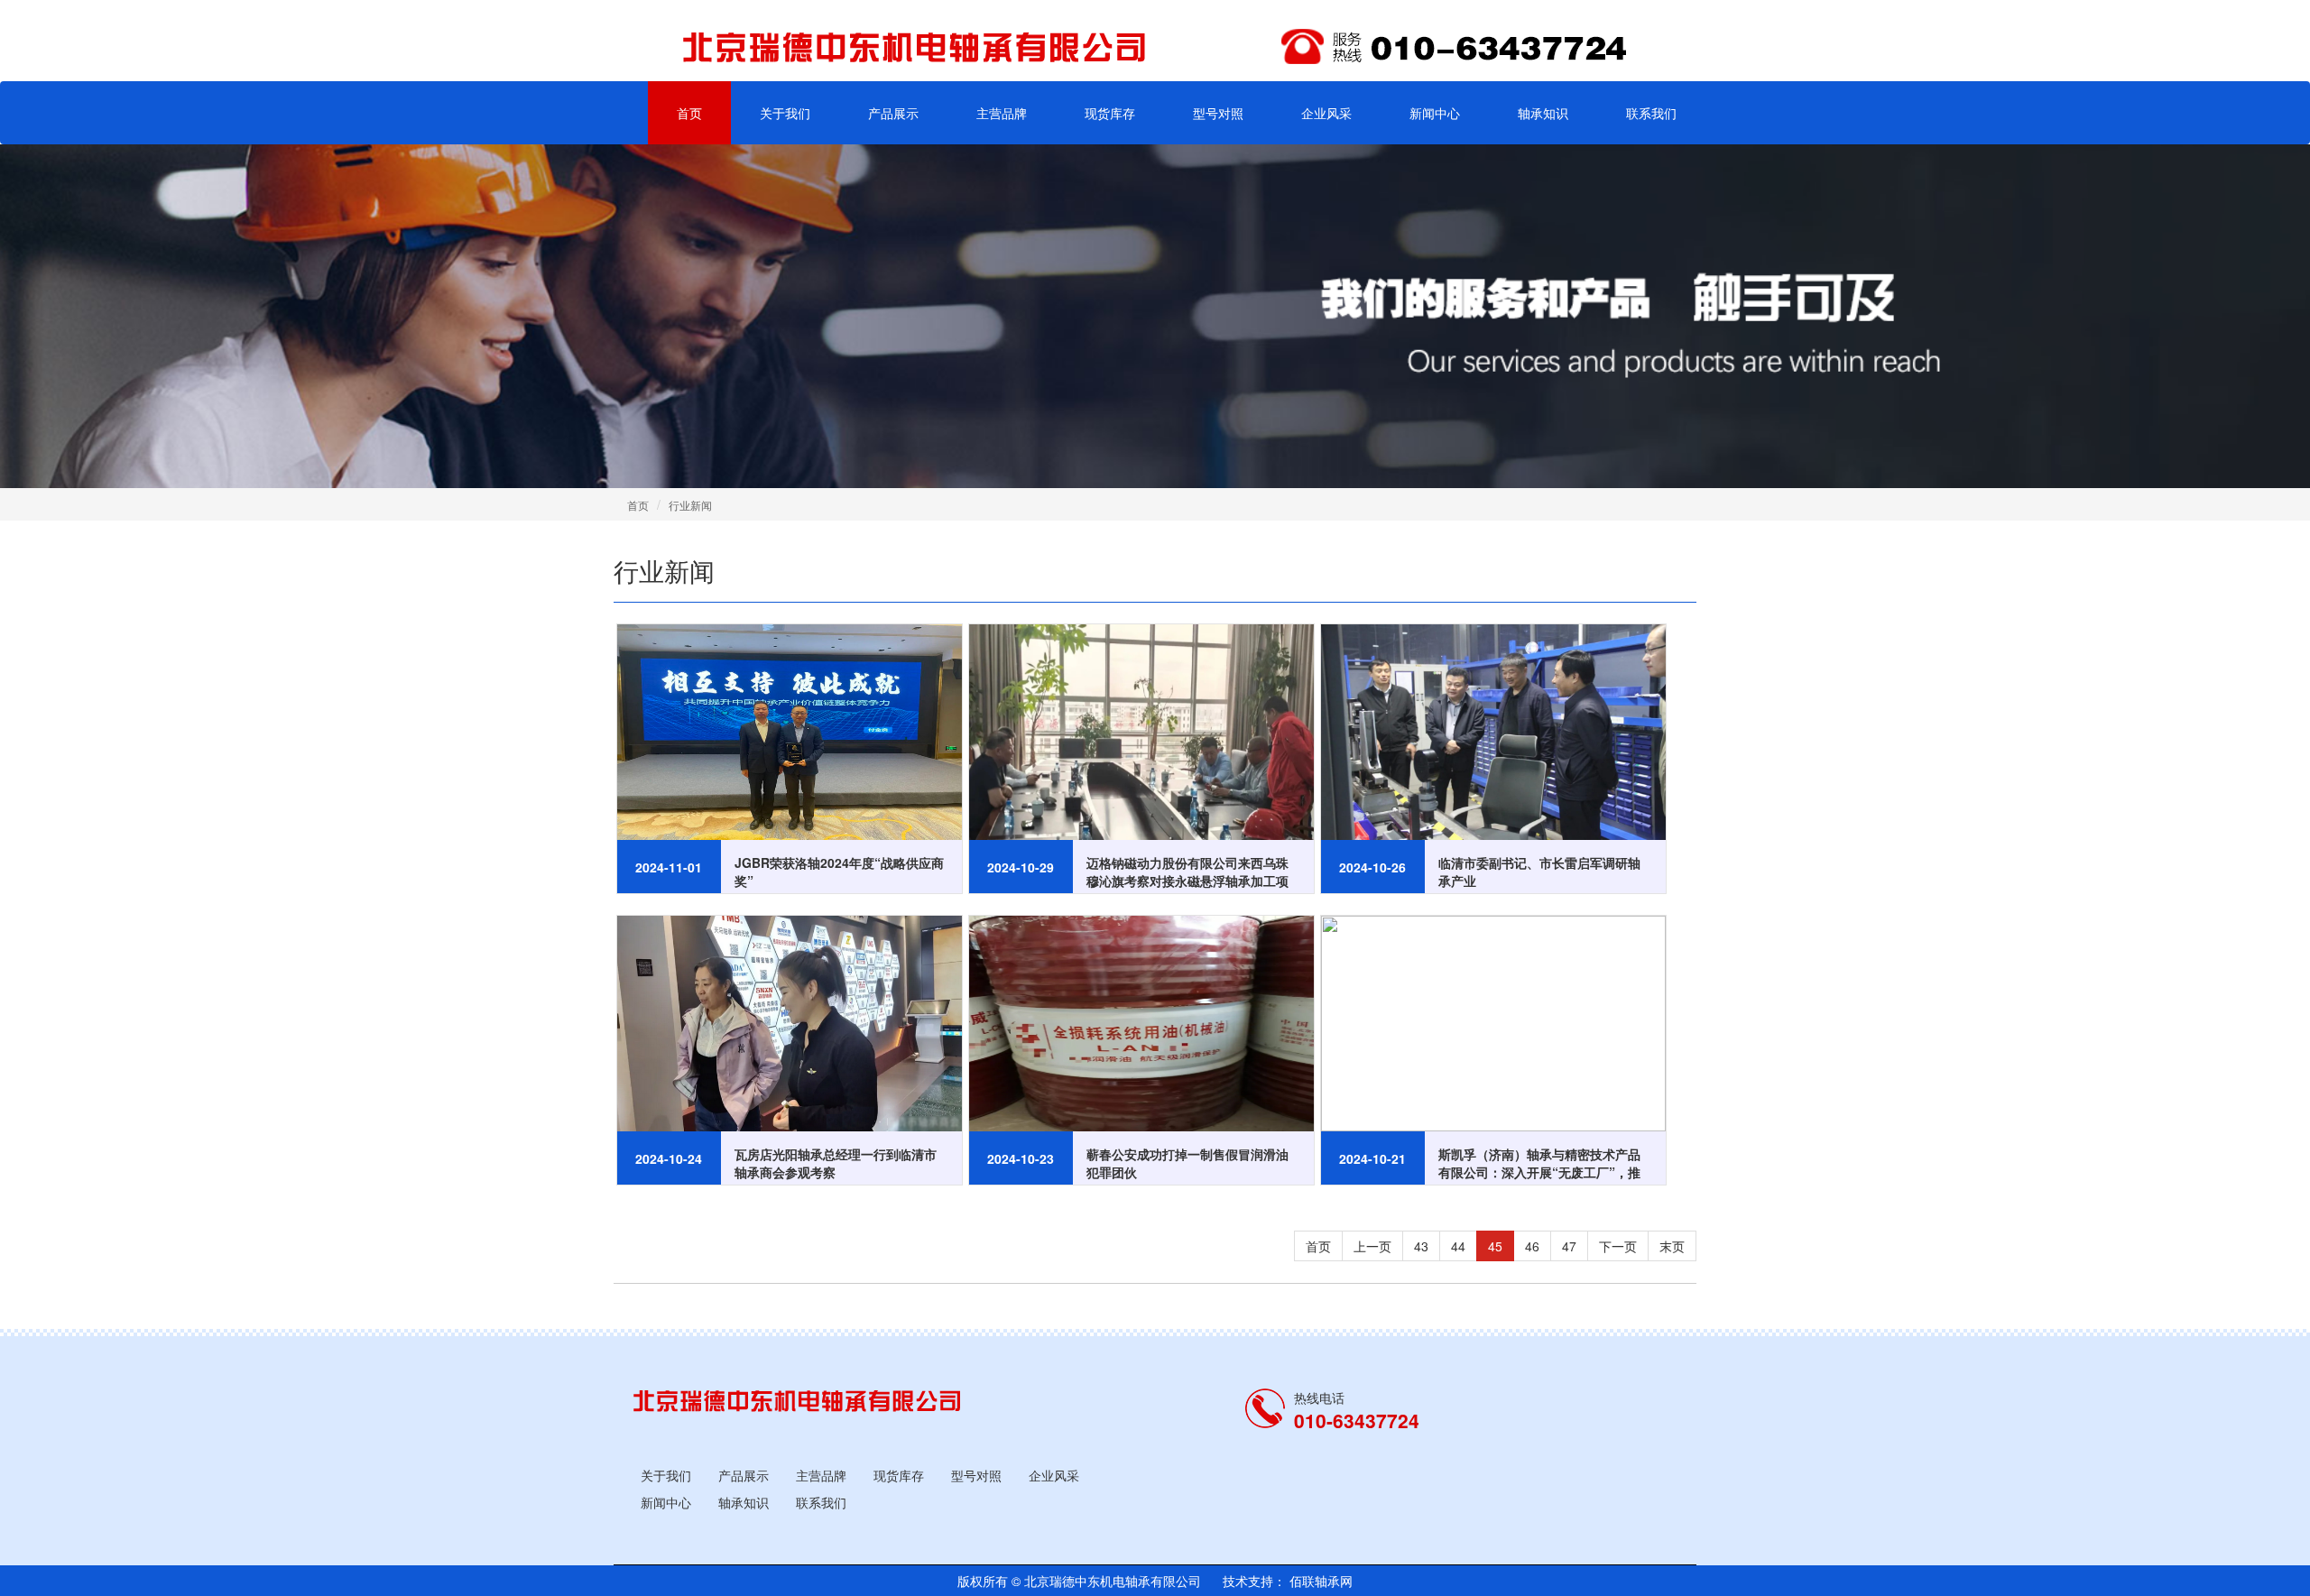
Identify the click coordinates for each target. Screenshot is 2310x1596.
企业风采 (1326, 113)
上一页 (1372, 1246)
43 (1421, 1246)
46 (1532, 1246)
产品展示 (893, 113)
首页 (689, 113)
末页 (1672, 1246)
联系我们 (1651, 113)
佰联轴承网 (1319, 1581)
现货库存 (1110, 113)
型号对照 (1218, 113)
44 (1458, 1246)
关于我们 (785, 113)
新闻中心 (1435, 113)
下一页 (1618, 1246)
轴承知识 (1543, 113)
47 (1569, 1246)
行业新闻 (690, 505)
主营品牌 (1002, 113)
